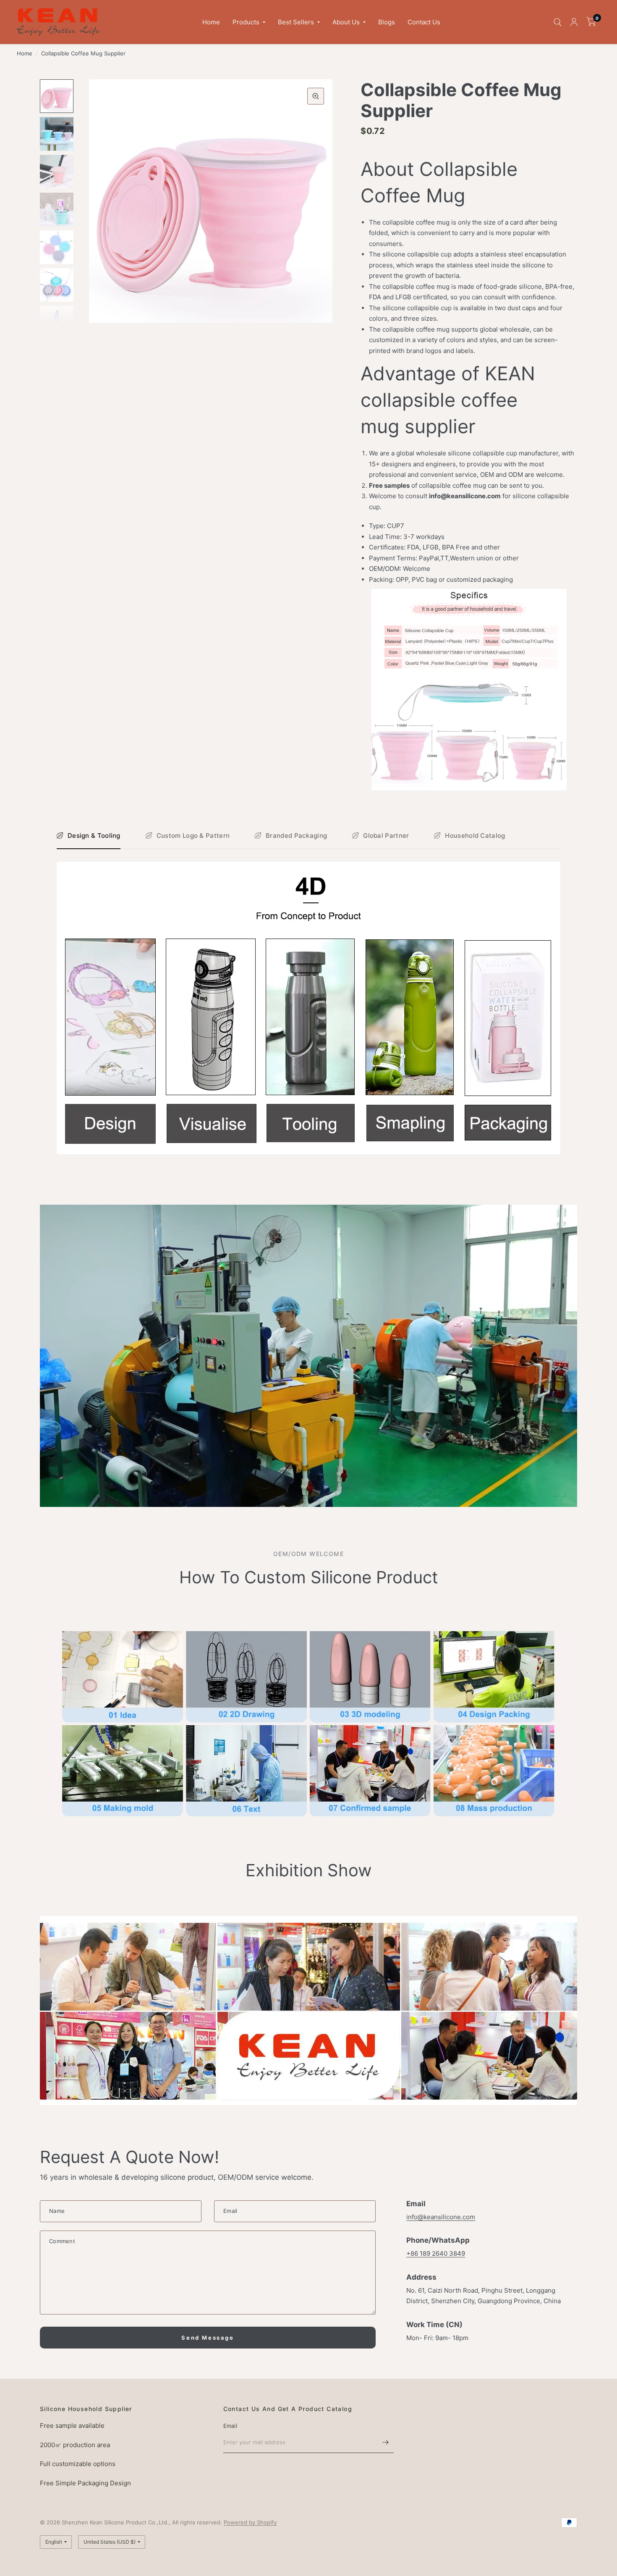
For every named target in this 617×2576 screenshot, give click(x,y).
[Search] (558, 22)
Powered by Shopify (250, 2522)
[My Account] (574, 22)
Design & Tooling (94, 836)
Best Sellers (296, 22)
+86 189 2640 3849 (436, 2253)
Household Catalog (475, 836)
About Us (346, 22)
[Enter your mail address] (385, 2442)
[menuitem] (211, 22)
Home (211, 22)
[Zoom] (316, 96)
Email (230, 2426)
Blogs (387, 22)
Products (246, 22)
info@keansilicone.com (441, 2217)
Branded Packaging (296, 836)
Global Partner (386, 836)
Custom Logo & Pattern (193, 836)
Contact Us (424, 22)
